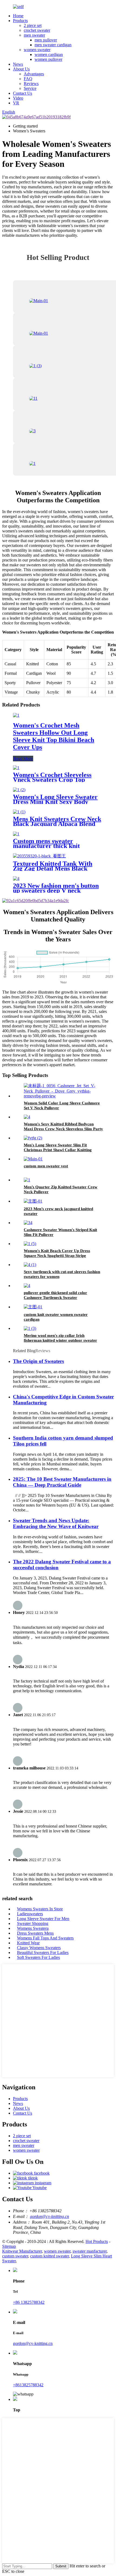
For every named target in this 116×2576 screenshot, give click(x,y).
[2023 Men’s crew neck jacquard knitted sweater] (33, 1201)
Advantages (34, 74)
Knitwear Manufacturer (22, 2251)
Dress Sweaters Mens (35, 1933)
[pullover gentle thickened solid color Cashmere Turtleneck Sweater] (27, 1286)
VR (16, 103)
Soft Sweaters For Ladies (38, 1957)
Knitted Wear (28, 1943)
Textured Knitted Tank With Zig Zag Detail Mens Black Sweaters (53, 868)
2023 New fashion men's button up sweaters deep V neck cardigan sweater (56, 891)
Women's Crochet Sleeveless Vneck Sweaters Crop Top (52, 777)
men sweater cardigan (53, 45)
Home (18, 16)
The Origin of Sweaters (38, 1361)
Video (18, 98)
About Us (21, 69)
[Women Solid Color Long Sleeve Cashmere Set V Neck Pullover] (63, 1096)
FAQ (28, 79)
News (18, 64)
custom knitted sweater (50, 2256)
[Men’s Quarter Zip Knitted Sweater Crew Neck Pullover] (27, 1180)
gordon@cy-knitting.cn (50, 2216)
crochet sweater (37, 30)
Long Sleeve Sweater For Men (43, 1919)
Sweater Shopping (33, 1923)
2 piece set (33, 25)
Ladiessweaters (30, 1914)
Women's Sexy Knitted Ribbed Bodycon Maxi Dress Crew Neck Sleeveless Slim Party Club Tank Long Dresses (63, 1129)
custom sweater (15, 2256)
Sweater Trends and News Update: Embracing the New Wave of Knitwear (56, 1523)
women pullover (48, 59)
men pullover (46, 40)
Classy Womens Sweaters (39, 1948)
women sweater (37, 50)
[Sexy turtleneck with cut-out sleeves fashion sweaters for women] (30, 1265)
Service (30, 88)
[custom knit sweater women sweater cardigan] (33, 1307)
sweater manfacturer (90, 2251)
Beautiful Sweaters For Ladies (43, 1953)
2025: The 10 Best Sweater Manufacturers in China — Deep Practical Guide (62, 1482)
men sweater (34, 35)
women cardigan (49, 54)
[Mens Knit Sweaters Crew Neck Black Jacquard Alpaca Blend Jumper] (19, 812)
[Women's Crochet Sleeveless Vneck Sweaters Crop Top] (16, 768)
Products (20, 21)
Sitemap (9, 2246)
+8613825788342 (28, 2385)
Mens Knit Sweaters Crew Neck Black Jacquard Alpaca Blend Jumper (57, 824)
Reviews (31, 84)
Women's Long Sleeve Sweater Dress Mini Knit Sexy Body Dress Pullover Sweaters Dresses (58, 802)
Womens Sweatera (33, 1928)
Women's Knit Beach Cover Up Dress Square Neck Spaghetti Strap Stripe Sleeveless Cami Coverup (57, 1256)
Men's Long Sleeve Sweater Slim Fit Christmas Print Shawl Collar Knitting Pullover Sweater (58, 1150)
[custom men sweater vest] (33, 1159)
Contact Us (23, 93)
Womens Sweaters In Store (40, 1909)
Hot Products (97, 2241)
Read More (23, 759)
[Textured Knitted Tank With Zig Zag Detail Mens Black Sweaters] (39, 856)
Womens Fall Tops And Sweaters (45, 1938)
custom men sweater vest (46, 1166)
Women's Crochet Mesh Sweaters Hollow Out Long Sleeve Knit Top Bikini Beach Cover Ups (54, 736)
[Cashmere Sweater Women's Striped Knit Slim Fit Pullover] (28, 1223)
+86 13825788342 (29, 2302)
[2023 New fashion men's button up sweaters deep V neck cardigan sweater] (16, 879)
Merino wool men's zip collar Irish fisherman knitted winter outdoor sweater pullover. (60, 1340)
